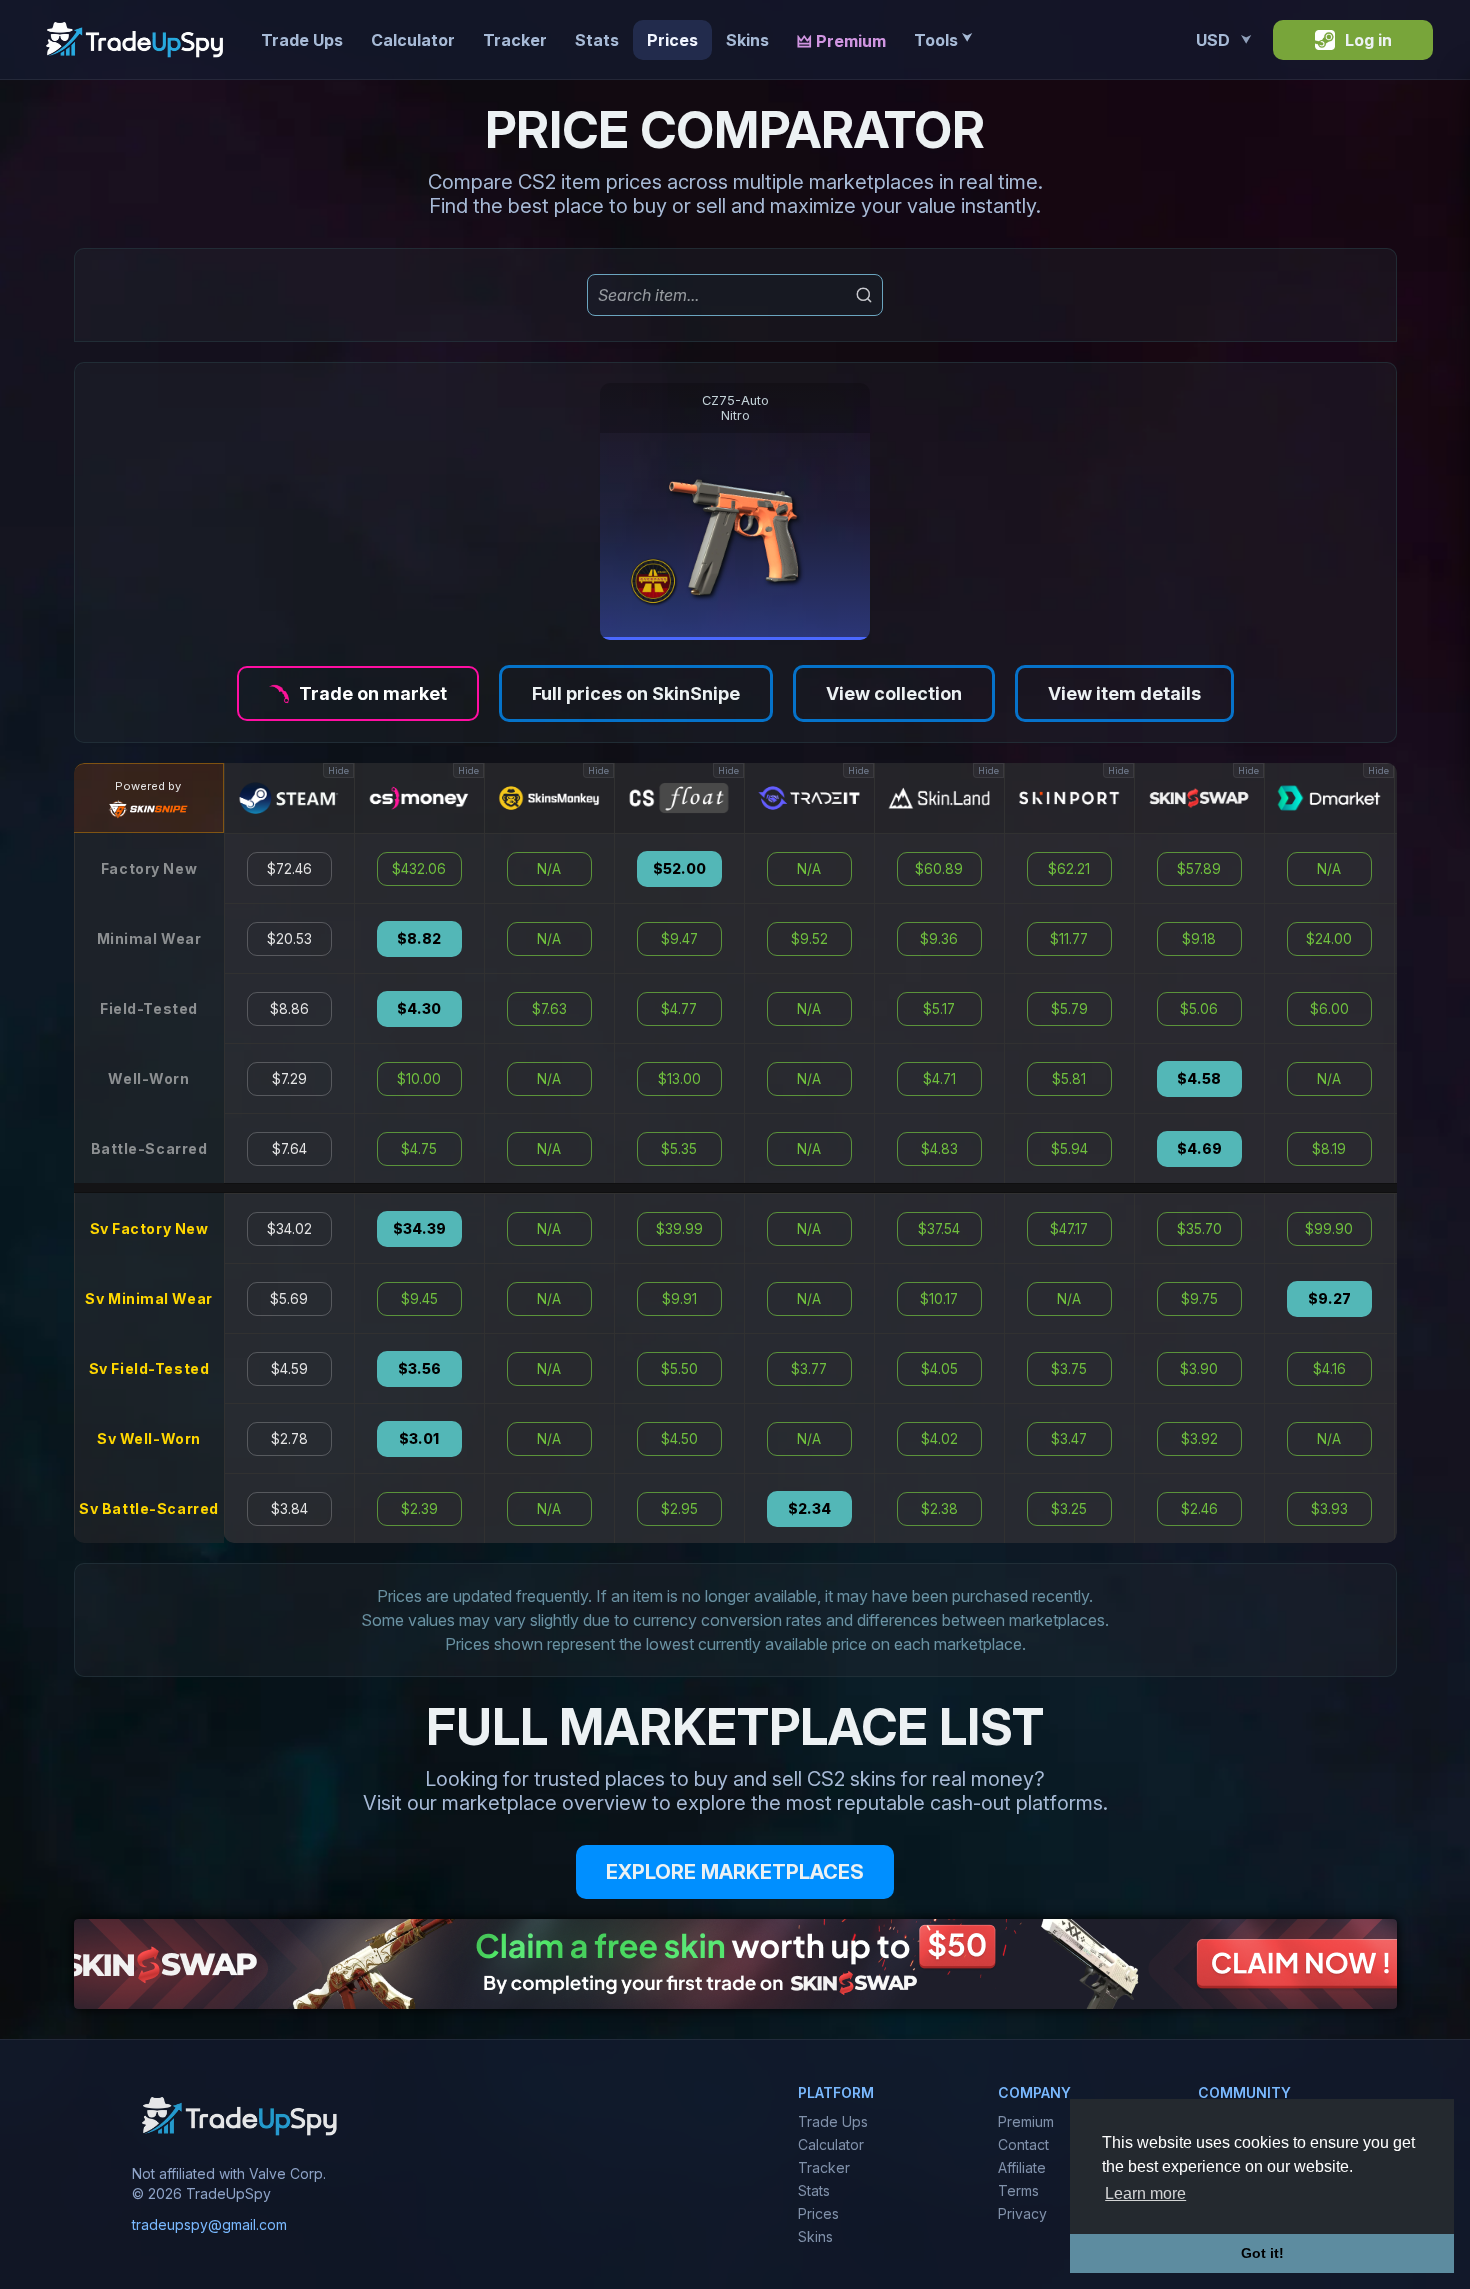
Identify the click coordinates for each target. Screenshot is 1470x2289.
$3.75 (1069, 1369)
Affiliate (1022, 2167)
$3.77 (809, 1369)
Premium (1026, 2121)
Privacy (1022, 2213)
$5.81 (1069, 1079)
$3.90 (1199, 1369)
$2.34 (809, 1509)
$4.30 (419, 1009)
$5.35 (679, 1149)
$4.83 (939, 1149)
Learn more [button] (1145, 2193)
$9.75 (1199, 1299)
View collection (894, 693)
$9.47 (679, 939)
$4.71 (939, 1079)
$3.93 (1329, 1509)
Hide (338, 770)
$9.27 (1329, 1299)
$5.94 (1069, 1149)
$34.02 (289, 1229)
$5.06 (1199, 1009)
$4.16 (1329, 1369)
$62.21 (1069, 869)
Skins (747, 40)
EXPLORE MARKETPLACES (735, 1872)
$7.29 (289, 1079)
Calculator (413, 40)
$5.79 (1069, 1009)
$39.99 (679, 1229)
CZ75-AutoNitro (735, 408)
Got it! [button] (1262, 2253)
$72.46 (289, 869)
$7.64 (289, 1149)
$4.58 (1199, 1079)
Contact (1023, 2144)
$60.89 (939, 869)
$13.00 (679, 1079)
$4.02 (939, 1439)
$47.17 (1069, 1229)
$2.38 (939, 1509)
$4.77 (679, 1009)
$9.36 (939, 939)
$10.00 (419, 1079)
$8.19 (1329, 1149)
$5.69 (289, 1299)
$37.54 (939, 1229)
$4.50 (679, 1439)
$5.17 (939, 1009)
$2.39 (419, 1509)
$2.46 (1199, 1509)
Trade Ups (302, 40)
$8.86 (289, 1009)
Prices (672, 40)
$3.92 (1199, 1439)
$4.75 (419, 1149)
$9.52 (809, 939)
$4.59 (289, 1369)
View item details (1124, 693)
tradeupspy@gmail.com (209, 2224)
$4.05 (939, 1369)
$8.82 (419, 939)
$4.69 (1199, 1149)
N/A (549, 869)
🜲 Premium (841, 41)
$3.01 (419, 1439)
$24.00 (1329, 939)
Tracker (515, 40)
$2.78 (289, 1439)
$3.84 (289, 1509)
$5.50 (679, 1369)
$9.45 (419, 1299)
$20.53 (289, 939)
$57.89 (1199, 869)
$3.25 (1069, 1509)
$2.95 (679, 1509)
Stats (597, 40)
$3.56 (419, 1369)
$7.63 (549, 1009)
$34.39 (419, 1229)
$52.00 (679, 869)
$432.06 (419, 869)
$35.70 (1199, 1229)
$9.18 (1199, 939)
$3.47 (1069, 1439)
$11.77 (1069, 939)
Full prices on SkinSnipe (636, 693)
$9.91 (679, 1299)
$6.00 (1329, 1009)
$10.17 (939, 1299)
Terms (1018, 2190)
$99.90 (1329, 1229)
